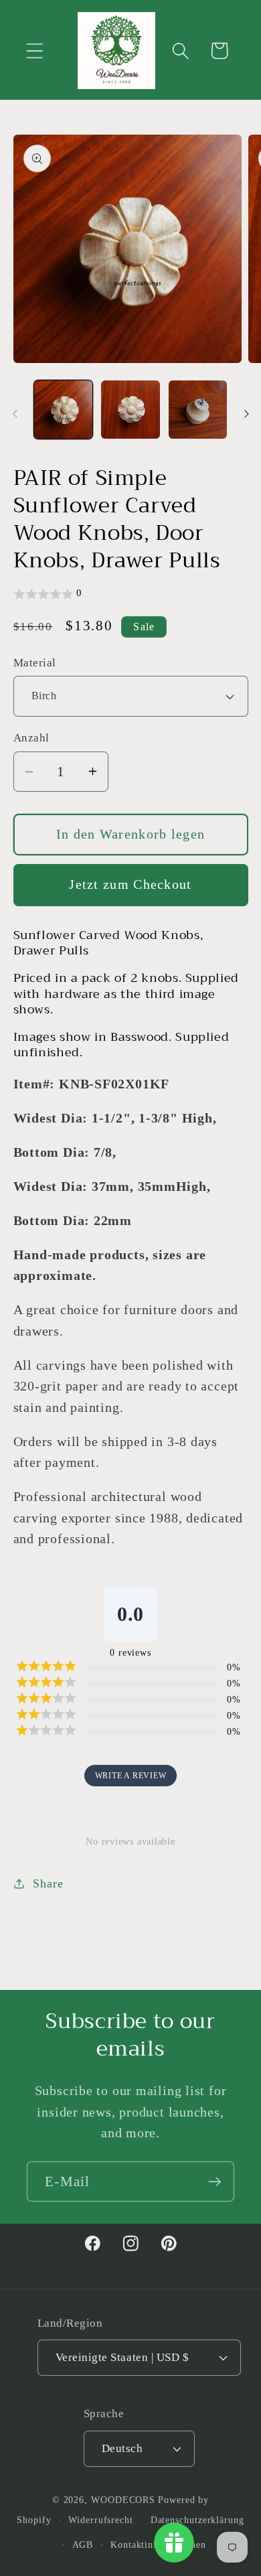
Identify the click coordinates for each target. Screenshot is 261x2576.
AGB (83, 2545)
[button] (34, 51)
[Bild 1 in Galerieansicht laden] (64, 410)
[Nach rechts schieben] (246, 414)
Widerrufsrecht (101, 2520)
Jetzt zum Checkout (130, 884)
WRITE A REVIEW (131, 1776)
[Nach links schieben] (15, 414)
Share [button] (48, 1883)
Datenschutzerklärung (197, 2520)
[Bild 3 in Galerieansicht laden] (198, 410)
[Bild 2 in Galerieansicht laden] (130, 410)
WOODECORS (123, 2500)
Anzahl (31, 738)
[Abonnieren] (214, 2182)
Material (35, 663)
